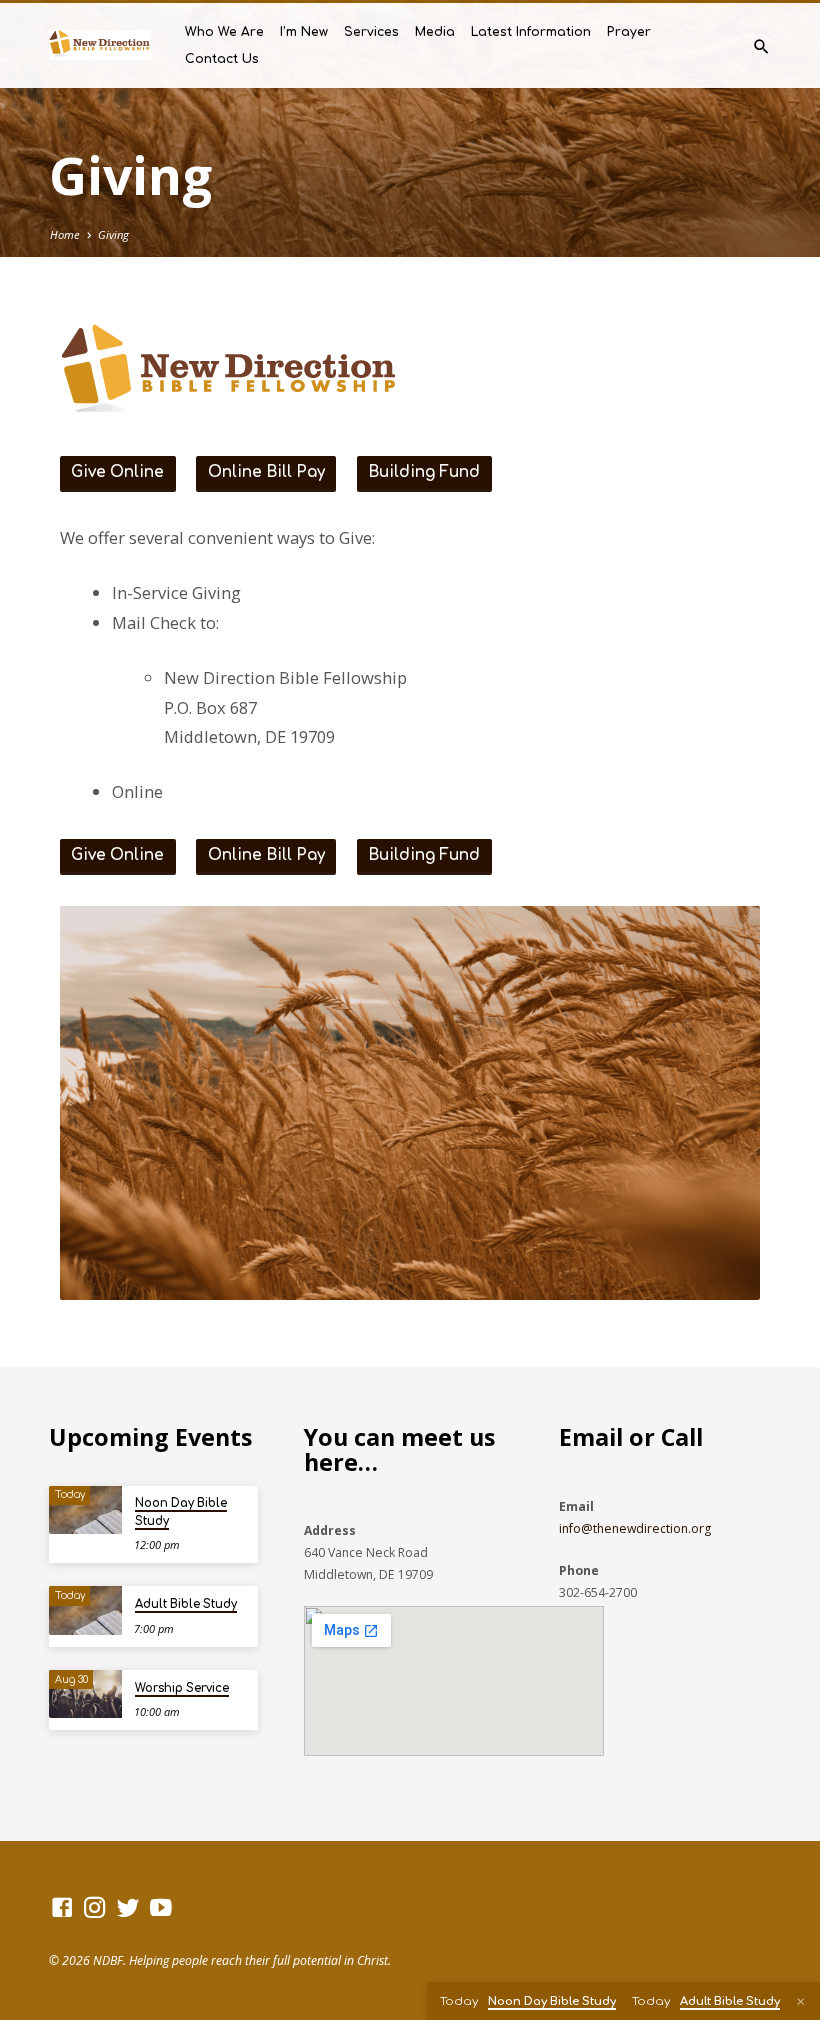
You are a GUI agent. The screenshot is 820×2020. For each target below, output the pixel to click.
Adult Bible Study (186, 1604)
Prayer (629, 32)
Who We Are (224, 32)
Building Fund (424, 472)
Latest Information (531, 32)
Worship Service (182, 1688)
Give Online (117, 472)
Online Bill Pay (266, 472)
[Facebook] (62, 1907)
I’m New (304, 32)
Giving (113, 234)
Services (371, 32)
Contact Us (222, 59)
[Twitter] (128, 1907)
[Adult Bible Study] (85, 1610)
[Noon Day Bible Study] (85, 1510)
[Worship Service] (85, 1694)
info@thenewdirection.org (635, 1528)
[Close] (801, 2001)
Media (435, 32)
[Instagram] (95, 1907)
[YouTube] (161, 1907)
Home (65, 234)
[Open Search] (761, 46)
